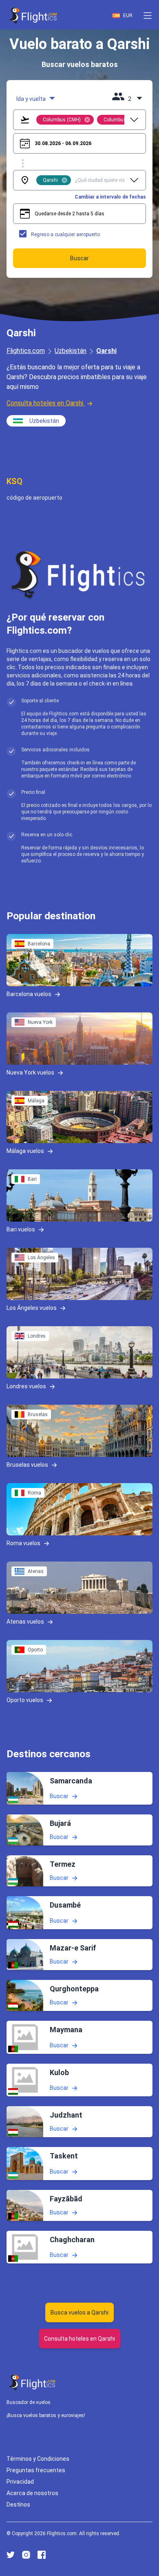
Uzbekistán (71, 351)
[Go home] (33, 2383)
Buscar (59, 1796)
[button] (148, 16)
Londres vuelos (26, 1386)
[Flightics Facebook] (42, 2555)
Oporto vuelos (25, 1700)
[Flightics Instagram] (26, 2555)
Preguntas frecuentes (36, 2470)
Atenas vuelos (25, 1622)
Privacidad (20, 2482)
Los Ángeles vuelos (32, 1308)
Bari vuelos (21, 1229)
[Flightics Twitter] (11, 2555)
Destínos (18, 2505)
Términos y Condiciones (38, 2459)
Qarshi (106, 351)
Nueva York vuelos (30, 1072)
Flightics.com (26, 351)
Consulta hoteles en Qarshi (45, 403)
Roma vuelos (23, 1543)
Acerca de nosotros (32, 2493)
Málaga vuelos (25, 1151)
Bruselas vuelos (27, 1465)
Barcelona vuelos (29, 994)
